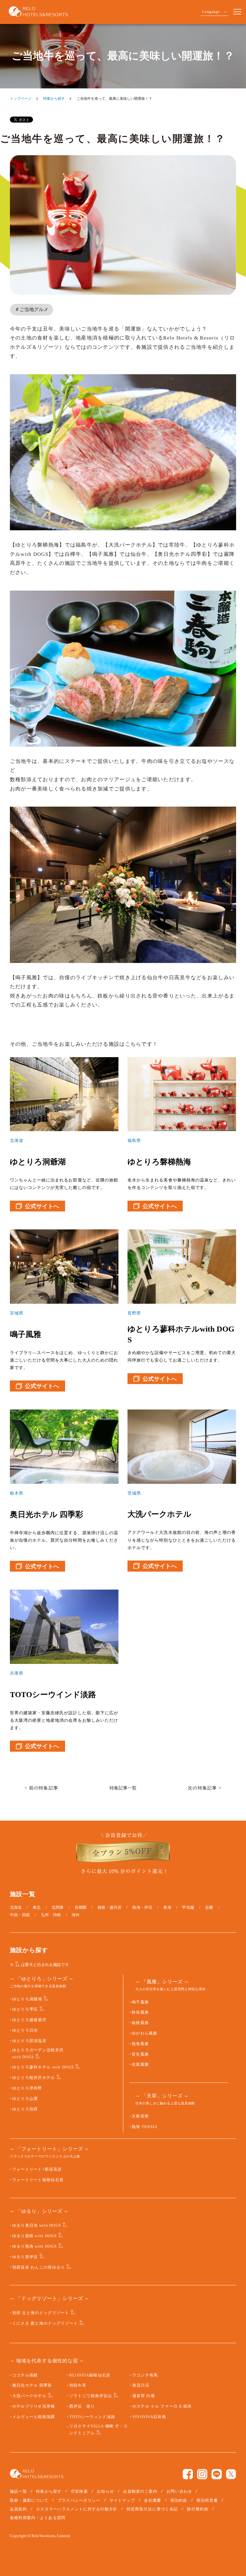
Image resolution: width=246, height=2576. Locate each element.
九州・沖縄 (51, 1915)
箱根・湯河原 (109, 1907)
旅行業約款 (198, 2509)
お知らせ (105, 2491)
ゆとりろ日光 (25, 2030)
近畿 (209, 1907)
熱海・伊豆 (142, 1907)
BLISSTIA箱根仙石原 (90, 2375)
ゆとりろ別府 (25, 2109)
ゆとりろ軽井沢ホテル (34, 2078)
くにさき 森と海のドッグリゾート (45, 2323)
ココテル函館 (25, 2375)
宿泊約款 (179, 2500)
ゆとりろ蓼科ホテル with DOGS (43, 2067)
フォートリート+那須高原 (37, 2169)
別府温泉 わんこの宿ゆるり (39, 2267)
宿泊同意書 (207, 2500)
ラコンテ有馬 (145, 2375)
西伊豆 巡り (82, 2406)
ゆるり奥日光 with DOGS (37, 2225)
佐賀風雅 (140, 2065)
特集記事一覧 (123, 1788)
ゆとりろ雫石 (25, 2009)
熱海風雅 (140, 2044)
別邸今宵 (78, 2385)
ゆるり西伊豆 (25, 2257)
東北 (37, 1907)
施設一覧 (18, 2491)
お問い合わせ (179, 2491)
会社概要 (153, 2500)
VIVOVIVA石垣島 (149, 2417)
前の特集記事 (44, 1788)
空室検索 (79, 2491)
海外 (76, 1915)
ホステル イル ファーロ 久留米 (162, 2406)
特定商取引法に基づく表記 (152, 2509)
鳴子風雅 (140, 2002)
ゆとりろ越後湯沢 (29, 2020)
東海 (167, 1907)
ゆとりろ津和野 (27, 2088)
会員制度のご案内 (140, 2491)
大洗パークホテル (29, 2396)
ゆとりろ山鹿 (25, 2099)
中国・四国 (20, 1915)
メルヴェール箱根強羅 (34, 2417)
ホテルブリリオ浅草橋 (34, 2406)
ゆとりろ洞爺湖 (27, 1999)
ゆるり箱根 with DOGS (34, 2236)
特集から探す (54, 99)
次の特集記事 (202, 1788)
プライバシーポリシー (79, 2500)
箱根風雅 (140, 2023)
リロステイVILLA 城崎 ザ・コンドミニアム (99, 2430)
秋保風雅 (140, 2012)
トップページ (21, 99)
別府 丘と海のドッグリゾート (41, 2313)
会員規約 (18, 2509)
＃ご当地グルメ (31, 309)
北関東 (58, 1907)
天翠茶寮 (140, 2116)
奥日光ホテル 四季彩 (32, 2385)
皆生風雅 (140, 2054)
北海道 (16, 1907)
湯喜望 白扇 (144, 2396)
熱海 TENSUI (145, 2127)
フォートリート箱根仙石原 (38, 2180)
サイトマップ (122, 2500)
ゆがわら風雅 (145, 2033)
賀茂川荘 (141, 2385)
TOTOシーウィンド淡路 (92, 2417)
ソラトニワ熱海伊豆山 (91, 2396)
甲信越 (188, 1907)
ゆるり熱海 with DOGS (34, 2246)
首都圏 (81, 1907)
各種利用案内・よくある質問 (38, 2518)
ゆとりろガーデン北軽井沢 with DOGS (38, 2054)
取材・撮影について (29, 2500)
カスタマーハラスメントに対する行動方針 (77, 2509)
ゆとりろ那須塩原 (29, 2041)
